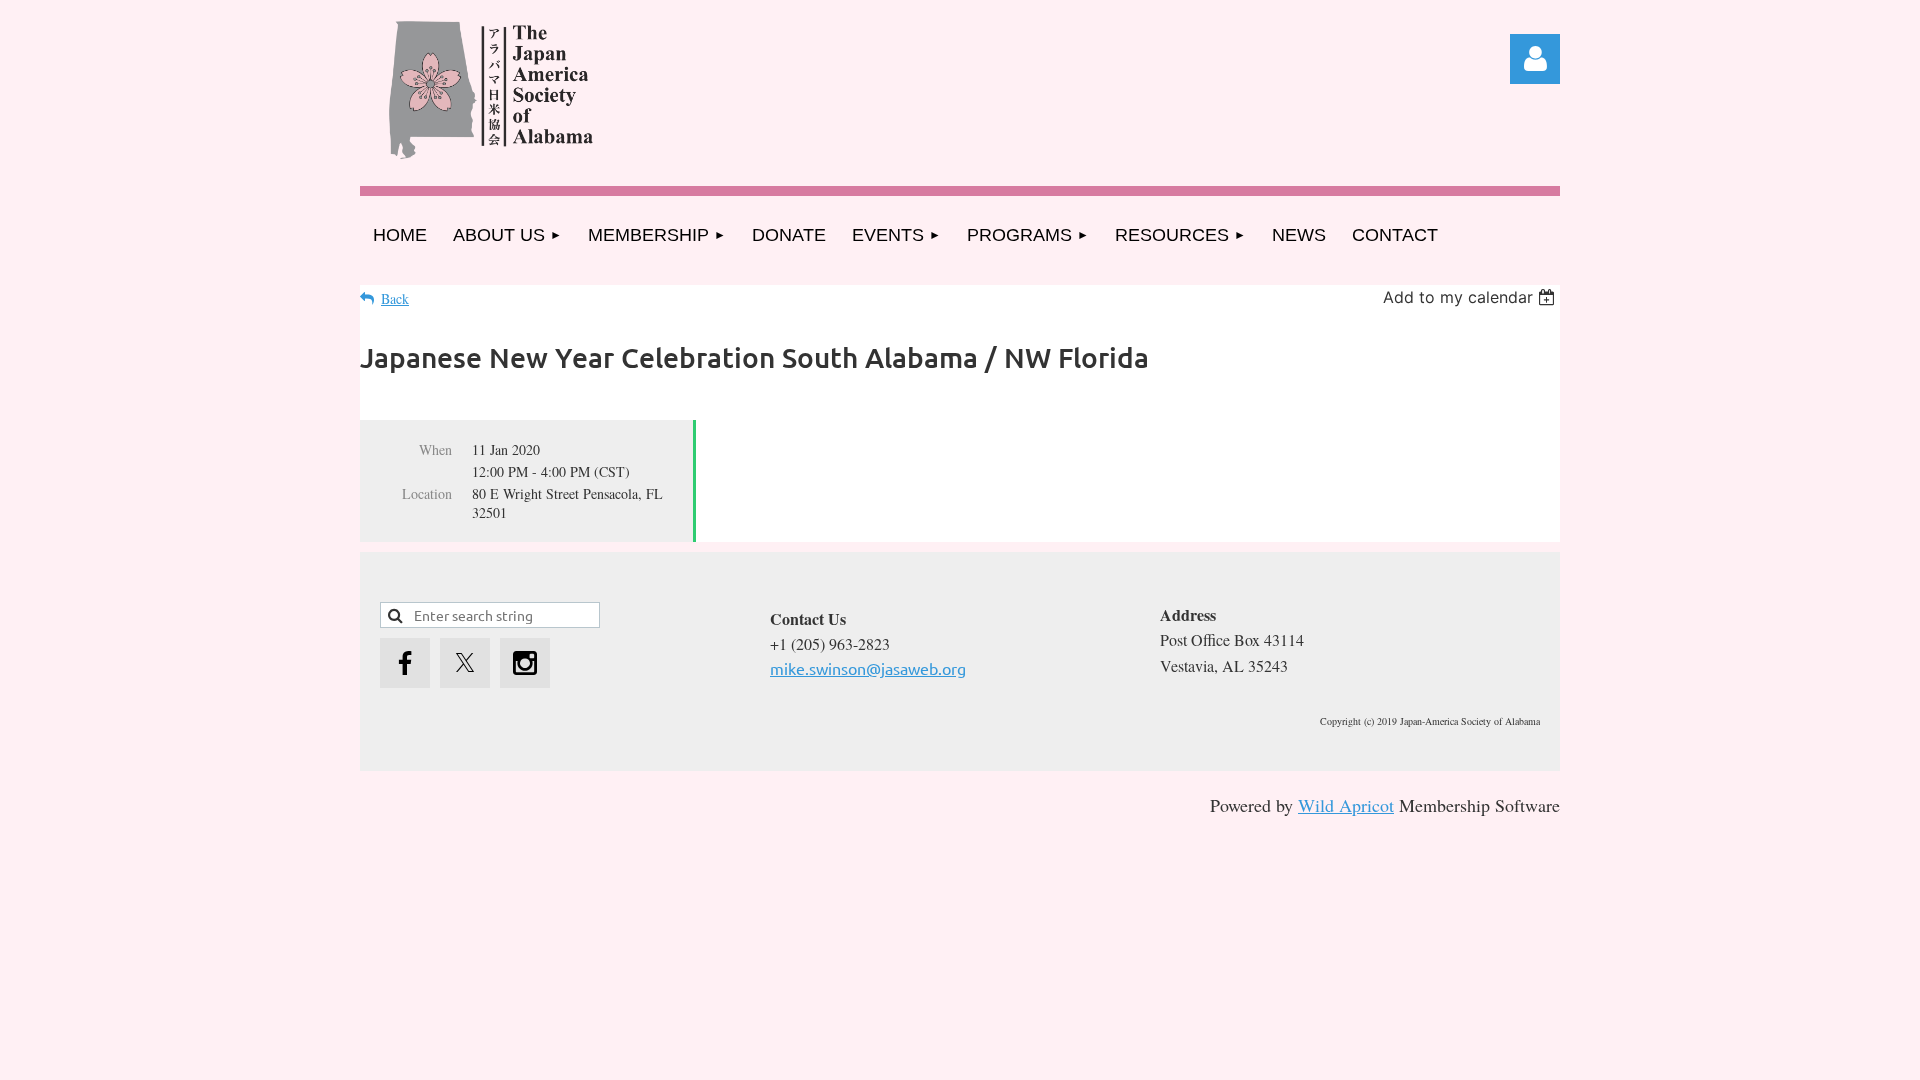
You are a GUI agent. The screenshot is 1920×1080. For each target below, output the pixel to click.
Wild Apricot (1346, 805)
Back (395, 298)
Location (427, 493)
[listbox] (1471, 297)
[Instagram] (525, 663)
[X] (465, 663)
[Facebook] (405, 663)
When (435, 449)
